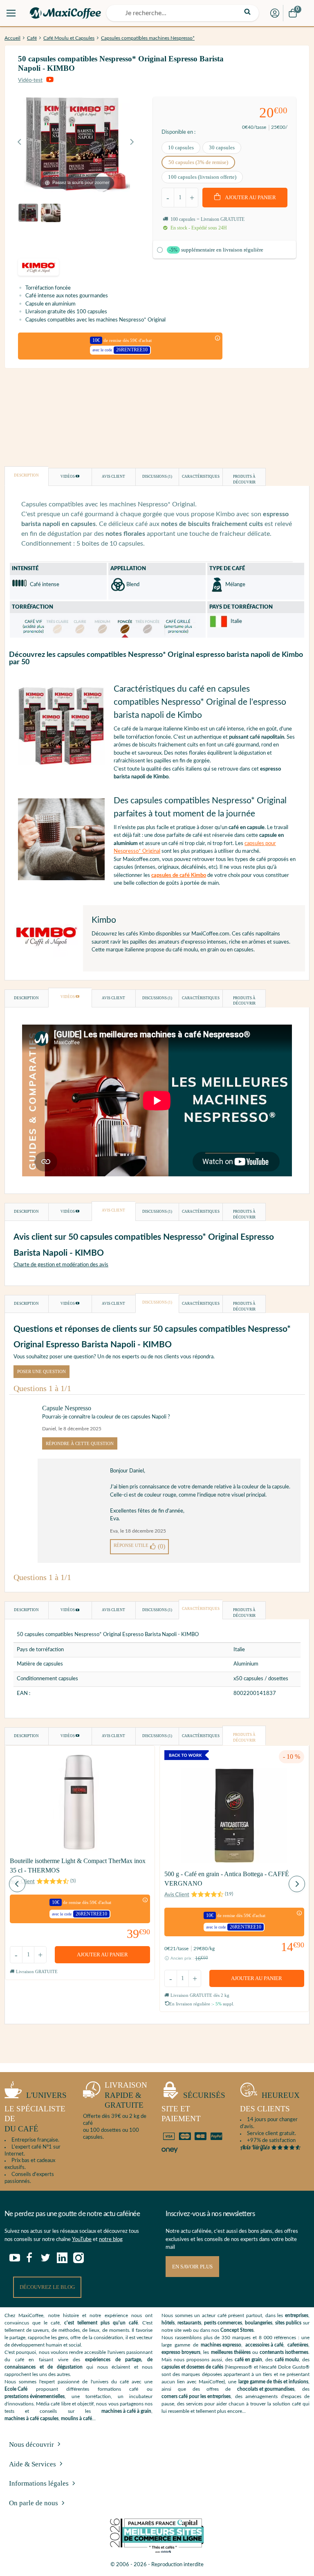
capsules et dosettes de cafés (192, 2367)
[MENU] (11, 13)
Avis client (113, 477)
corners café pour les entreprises (196, 2396)
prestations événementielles (35, 2396)
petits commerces (223, 2323)
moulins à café (76, 2419)
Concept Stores (237, 2330)
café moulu (287, 2360)
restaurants (189, 2323)
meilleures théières (231, 2352)
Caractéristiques (201, 477)
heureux (270, 2102)
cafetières (298, 2345)
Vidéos (68, 477)
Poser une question (41, 1371)
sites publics (288, 2323)
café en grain (248, 2360)
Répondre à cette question (80, 1443)
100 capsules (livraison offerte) (202, 177)
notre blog (111, 2240)
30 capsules (222, 147)
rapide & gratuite (126, 2095)
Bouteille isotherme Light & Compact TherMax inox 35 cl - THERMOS (78, 1865)
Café (32, 38)
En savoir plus (192, 2267)
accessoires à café (264, 2345)
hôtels (168, 2323)
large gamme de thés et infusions (273, 2382)
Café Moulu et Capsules (69, 38)
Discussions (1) (157, 477)
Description (26, 475)
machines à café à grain (126, 2411)
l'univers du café (36, 2112)
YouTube (82, 2240)
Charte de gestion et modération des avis (61, 1265)
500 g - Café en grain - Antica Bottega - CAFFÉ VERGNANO (227, 1878)
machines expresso (221, 2345)
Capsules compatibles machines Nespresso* (148, 38)
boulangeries (259, 2323)
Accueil (12, 38)
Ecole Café (16, 2389)
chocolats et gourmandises (266, 2389)
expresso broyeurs (181, 2352)
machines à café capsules (31, 2419)
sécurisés (193, 2107)
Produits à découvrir (244, 479)
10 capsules (181, 147)
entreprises (297, 2315)
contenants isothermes (284, 2352)
